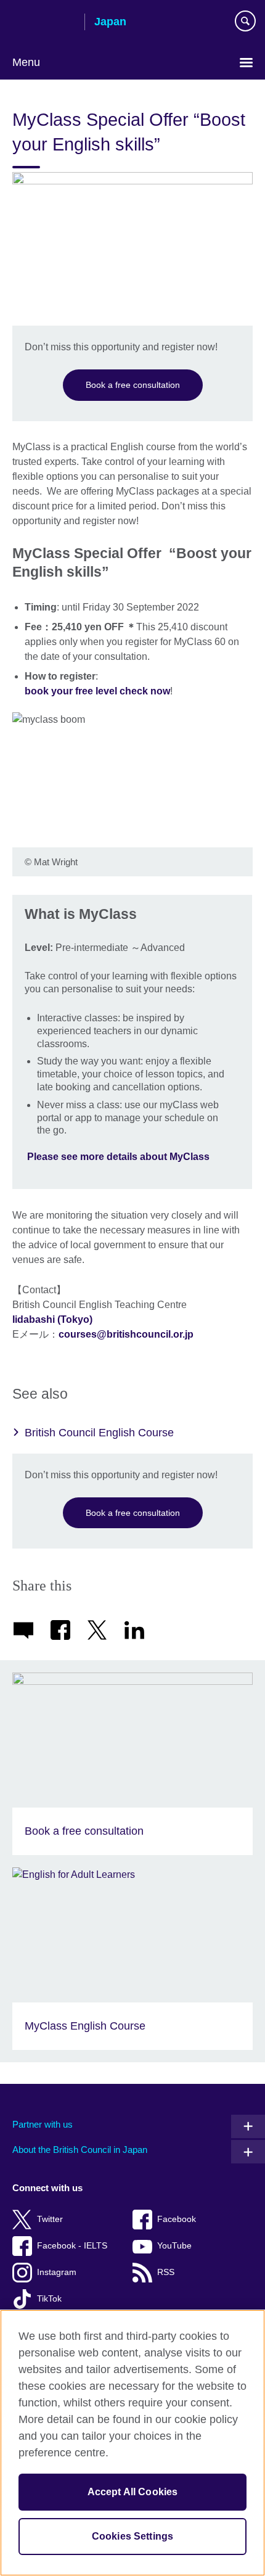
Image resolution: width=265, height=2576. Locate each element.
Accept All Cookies (133, 2492)
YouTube (174, 2246)
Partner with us (43, 2124)
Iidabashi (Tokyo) (52, 1319)
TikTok (49, 2299)
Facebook (177, 2219)
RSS (166, 2272)
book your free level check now (97, 691)
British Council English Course (99, 1433)
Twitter (50, 2219)
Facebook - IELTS (72, 2246)
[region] (132, 2443)
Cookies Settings (133, 2536)
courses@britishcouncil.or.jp (126, 1334)
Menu (26, 62)
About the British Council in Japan (80, 2150)
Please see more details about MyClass (120, 1157)
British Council (44, 23)
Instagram (57, 2272)
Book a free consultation (133, 385)
